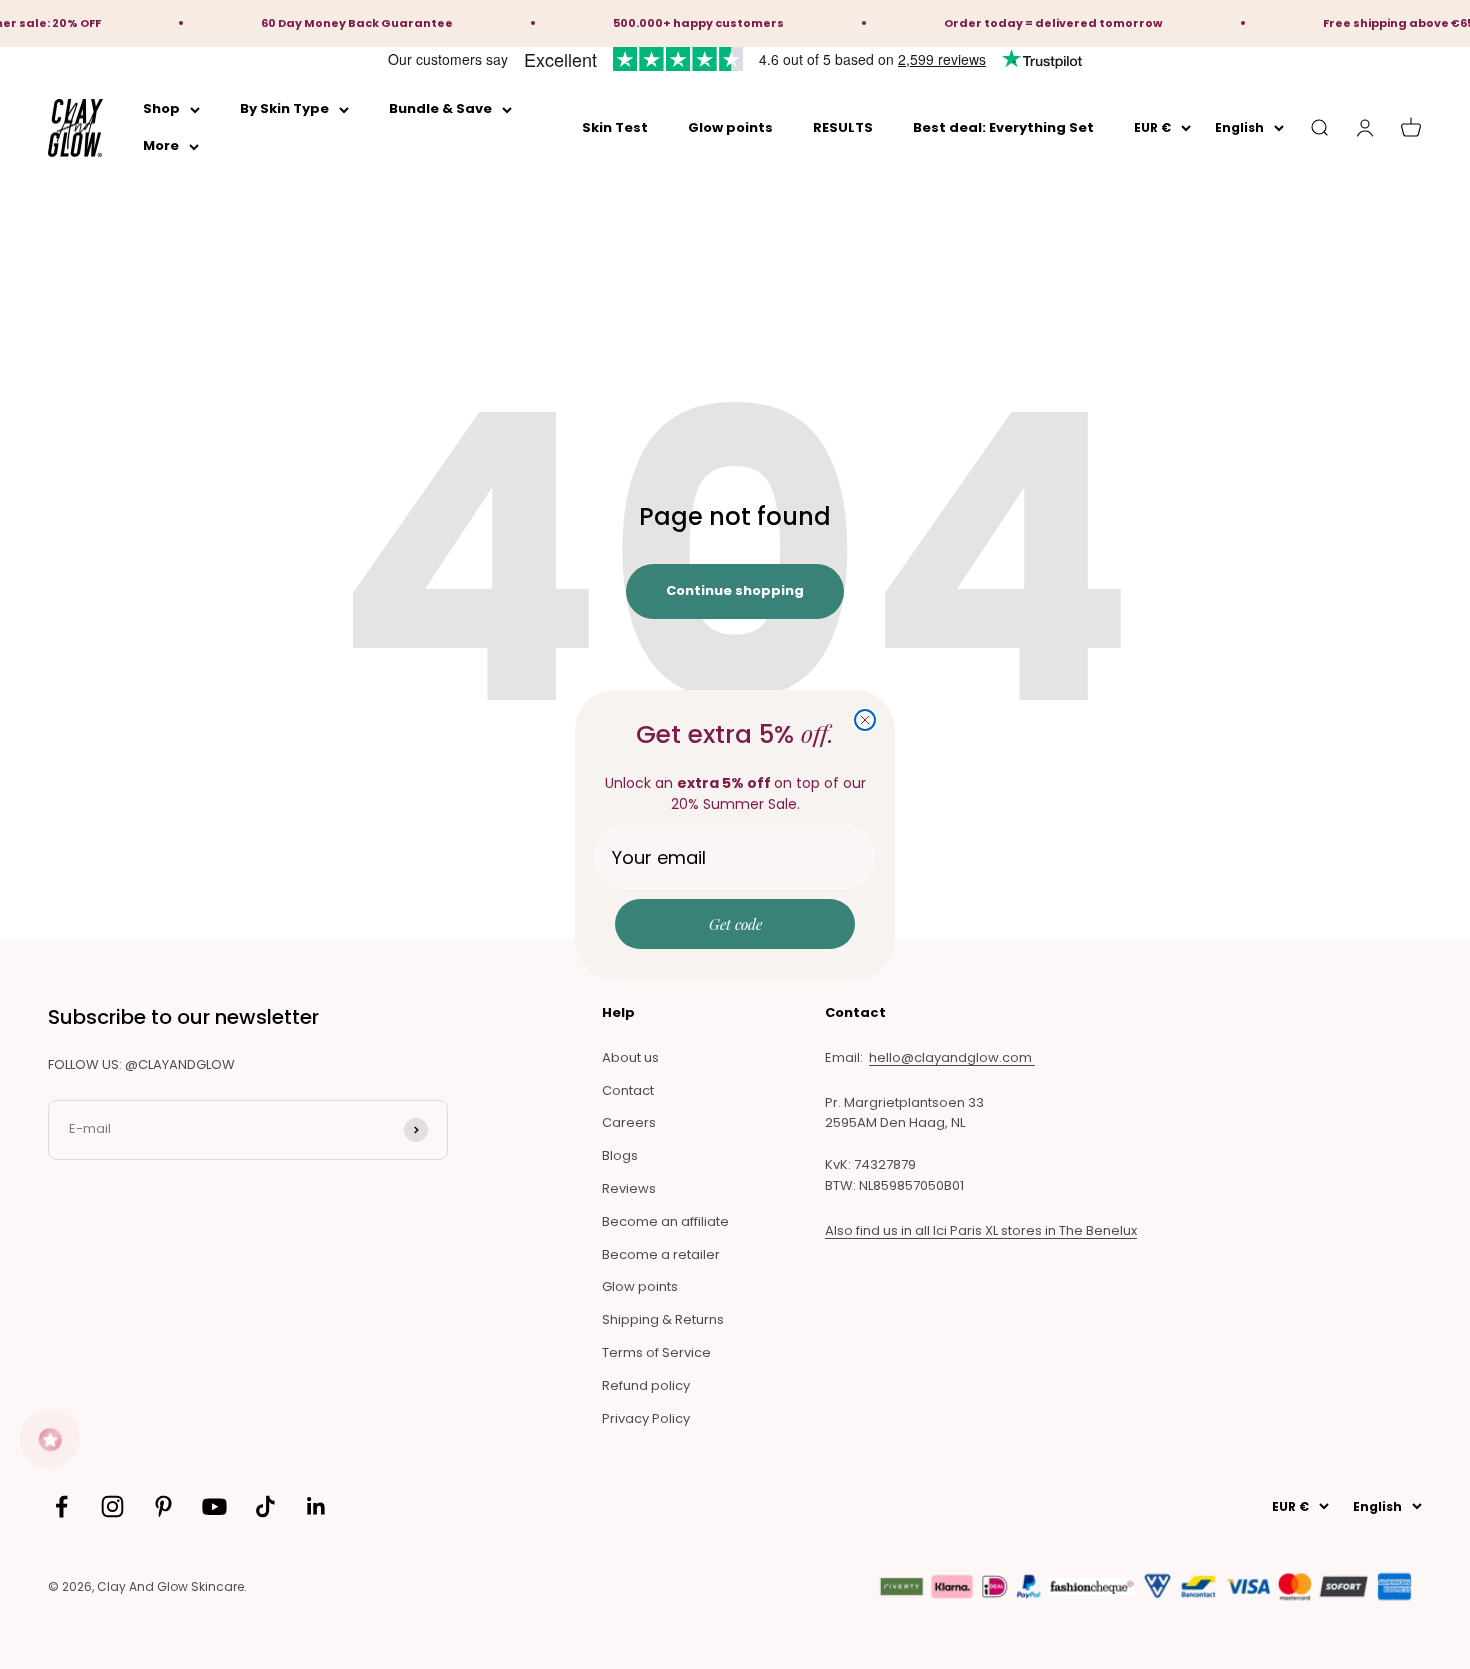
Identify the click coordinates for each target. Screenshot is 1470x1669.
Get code (735, 924)
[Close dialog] (865, 720)
